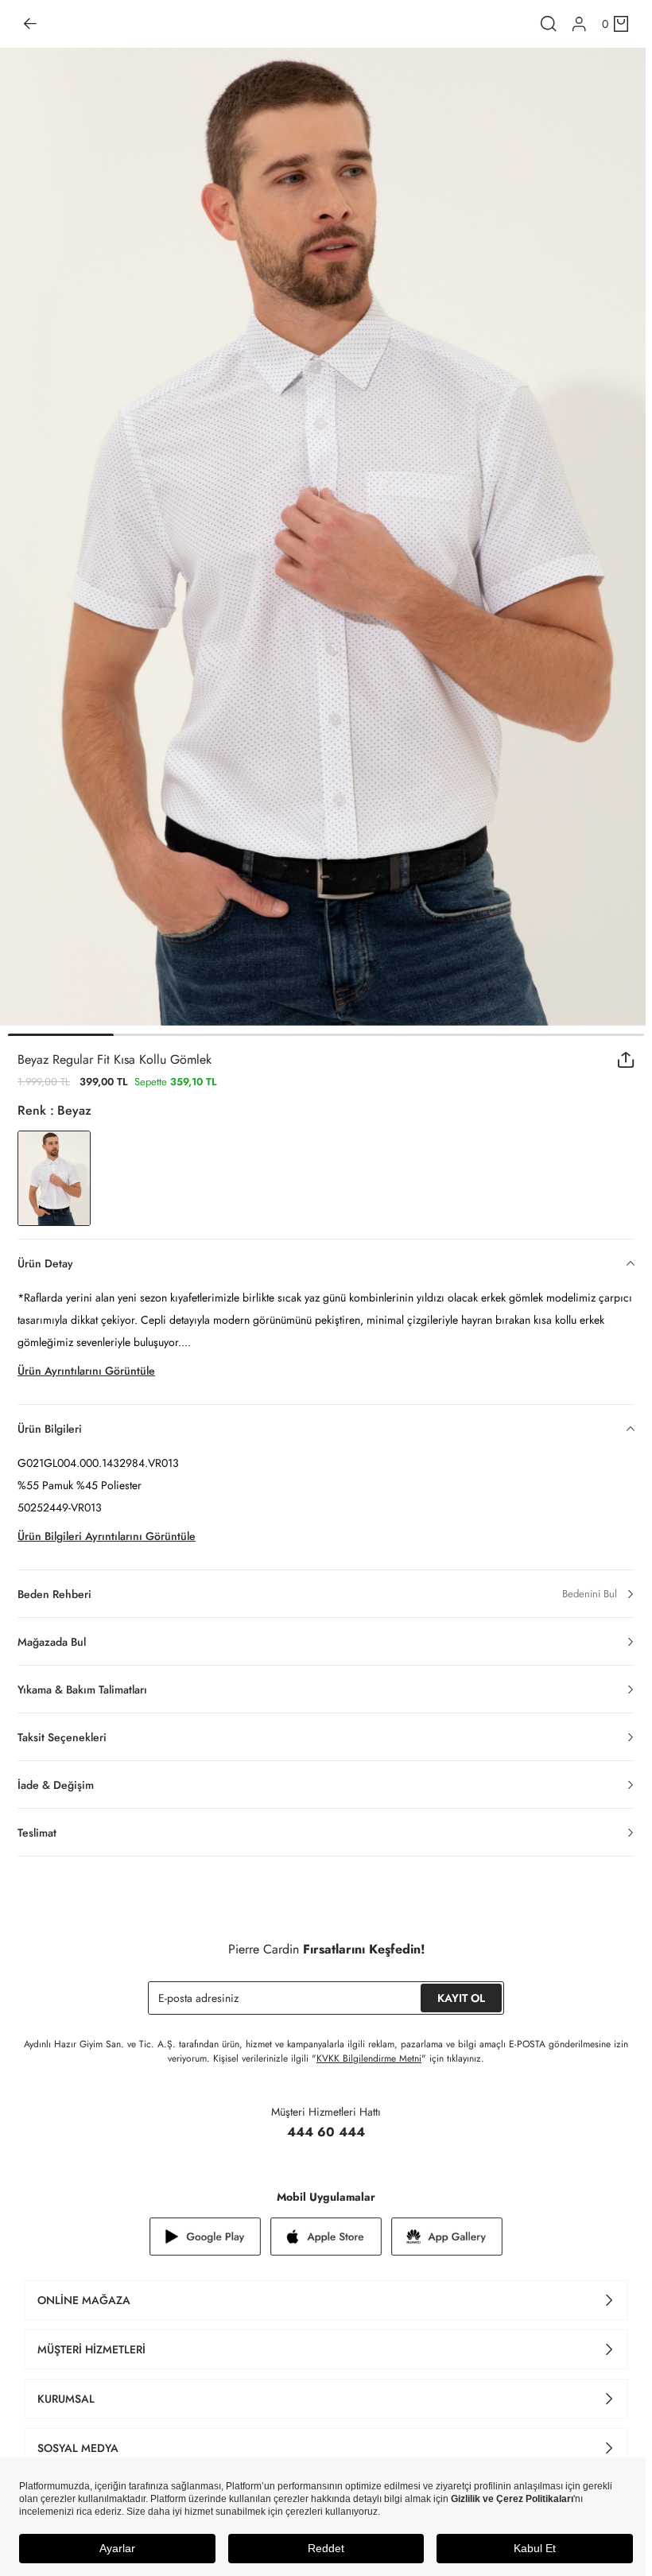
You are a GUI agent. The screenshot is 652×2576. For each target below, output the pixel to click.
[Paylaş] (626, 1060)
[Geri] (30, 24)
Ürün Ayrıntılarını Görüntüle (86, 1371)
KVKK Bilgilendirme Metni (369, 2058)
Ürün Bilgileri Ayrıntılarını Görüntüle (107, 1536)
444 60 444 (326, 2132)
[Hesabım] (579, 24)
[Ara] (549, 24)
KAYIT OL (461, 1998)
